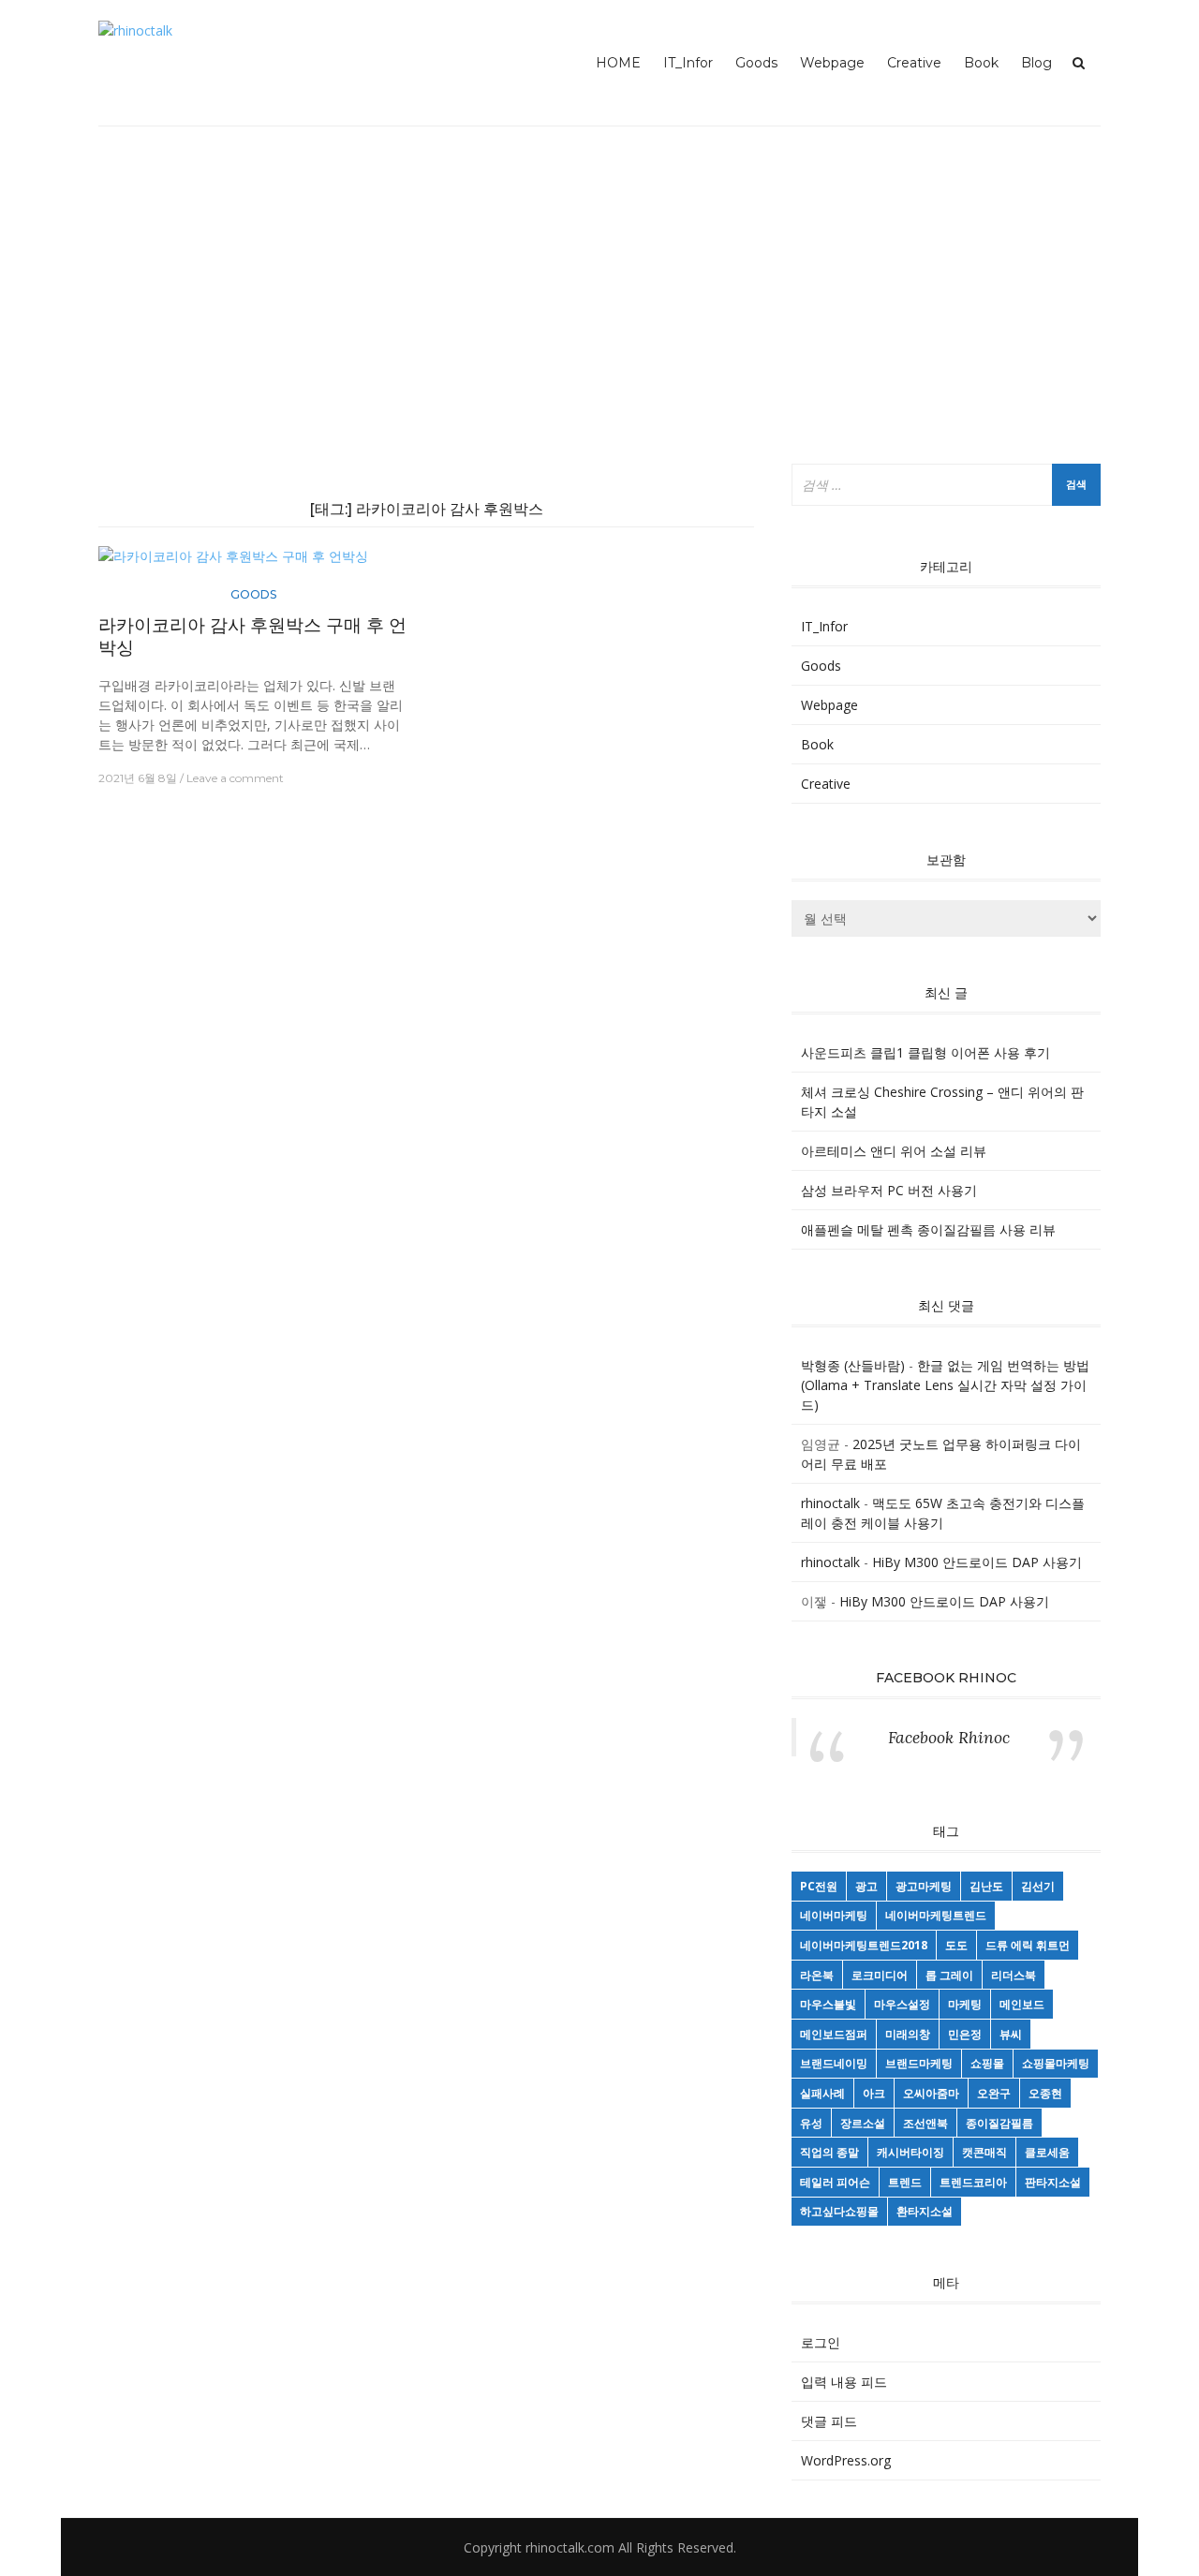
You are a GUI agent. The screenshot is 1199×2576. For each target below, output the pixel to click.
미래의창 (908, 2034)
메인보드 (1022, 2004)
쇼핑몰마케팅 (1056, 2063)
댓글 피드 (829, 2421)
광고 (866, 1886)
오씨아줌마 (931, 2093)
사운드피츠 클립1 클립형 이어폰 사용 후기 (925, 1052)
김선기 (1038, 1886)
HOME (618, 63)
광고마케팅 (924, 1886)
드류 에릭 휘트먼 (1028, 1945)
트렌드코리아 (973, 2182)
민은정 (965, 2034)
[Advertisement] (599, 295)
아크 (874, 2093)
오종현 (1045, 2093)
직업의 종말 (829, 2152)
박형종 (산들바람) (853, 1365)
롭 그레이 (949, 1975)
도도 (956, 1945)
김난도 (986, 1886)
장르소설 (863, 2123)
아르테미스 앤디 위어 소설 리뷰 (894, 1151)
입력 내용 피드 (844, 2382)
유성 (811, 2123)
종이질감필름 (999, 2123)
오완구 (994, 2093)
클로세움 (1047, 2152)
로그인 (821, 2342)
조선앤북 (925, 2123)
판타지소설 (1053, 2182)
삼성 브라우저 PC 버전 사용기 (889, 1190)
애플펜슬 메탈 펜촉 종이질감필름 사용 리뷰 (928, 1229)
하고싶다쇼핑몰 (839, 2211)
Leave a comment (235, 778)
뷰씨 (1011, 2034)
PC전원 (819, 1886)
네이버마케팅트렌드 (936, 1915)
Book (981, 63)
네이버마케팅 (834, 1915)
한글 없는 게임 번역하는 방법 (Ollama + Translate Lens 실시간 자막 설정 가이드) (945, 1385)
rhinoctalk (830, 1503)
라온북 (817, 1975)
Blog (1036, 63)
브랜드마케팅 (919, 2063)
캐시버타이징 (910, 2152)
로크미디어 (880, 1975)
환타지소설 (925, 2211)
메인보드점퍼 (834, 2034)
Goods (756, 63)
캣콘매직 (984, 2152)
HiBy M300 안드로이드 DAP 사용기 (977, 1562)
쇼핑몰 (987, 2063)
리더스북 (1014, 1975)
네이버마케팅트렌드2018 (864, 1945)
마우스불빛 (828, 2004)
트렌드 (905, 2182)
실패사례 (822, 2093)
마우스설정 (902, 2004)
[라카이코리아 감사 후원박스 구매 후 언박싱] (233, 563)
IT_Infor (688, 63)
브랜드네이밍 (834, 2063)
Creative (914, 63)
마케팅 (965, 2004)
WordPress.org (846, 2460)
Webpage (832, 63)
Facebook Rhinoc (946, 1678)
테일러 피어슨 (835, 2182)
